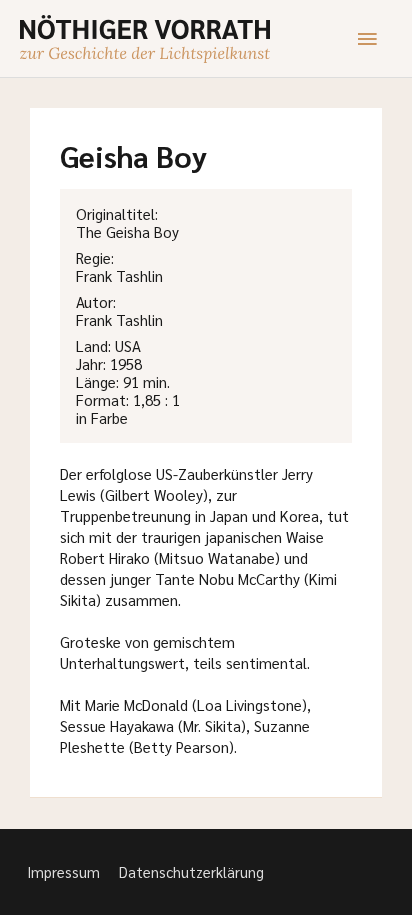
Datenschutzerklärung (191, 871)
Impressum (63, 871)
